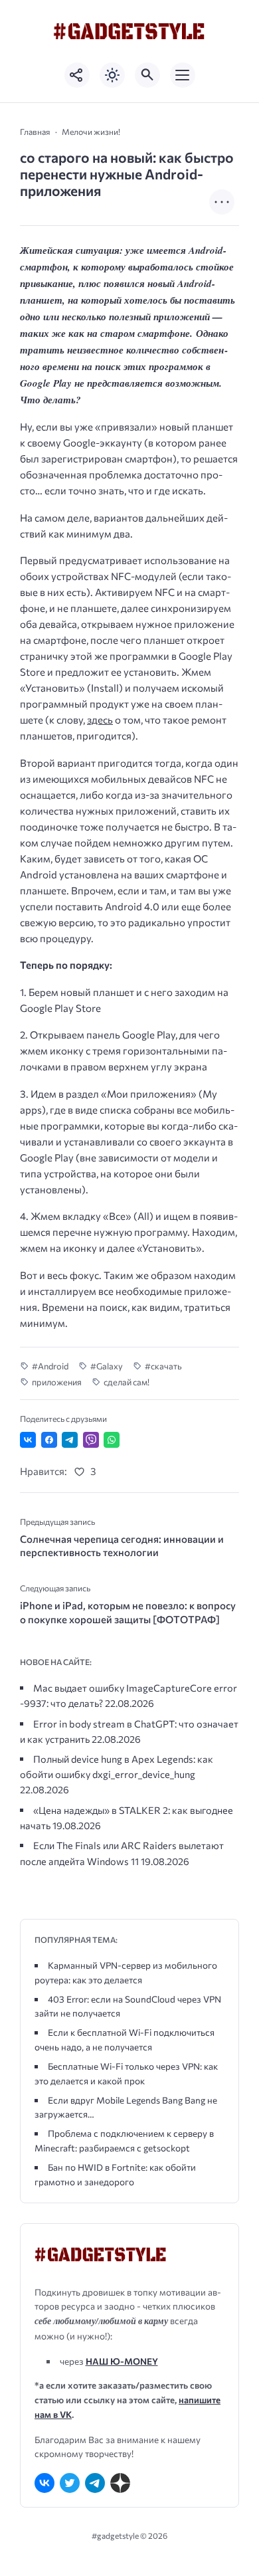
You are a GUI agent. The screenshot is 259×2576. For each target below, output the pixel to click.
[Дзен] (120, 2483)
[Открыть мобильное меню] (183, 75)
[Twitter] (70, 2483)
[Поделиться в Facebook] (49, 1440)
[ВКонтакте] (44, 2483)
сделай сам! (127, 1382)
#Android (50, 1366)
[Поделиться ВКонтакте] (28, 1440)
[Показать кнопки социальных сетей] (77, 75)
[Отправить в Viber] (91, 1440)
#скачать (163, 1366)
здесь (100, 720)
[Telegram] (95, 2483)
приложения (57, 1382)
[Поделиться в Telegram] (70, 1440)
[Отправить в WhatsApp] (112, 1440)
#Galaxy (107, 1366)
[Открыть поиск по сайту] (147, 75)
